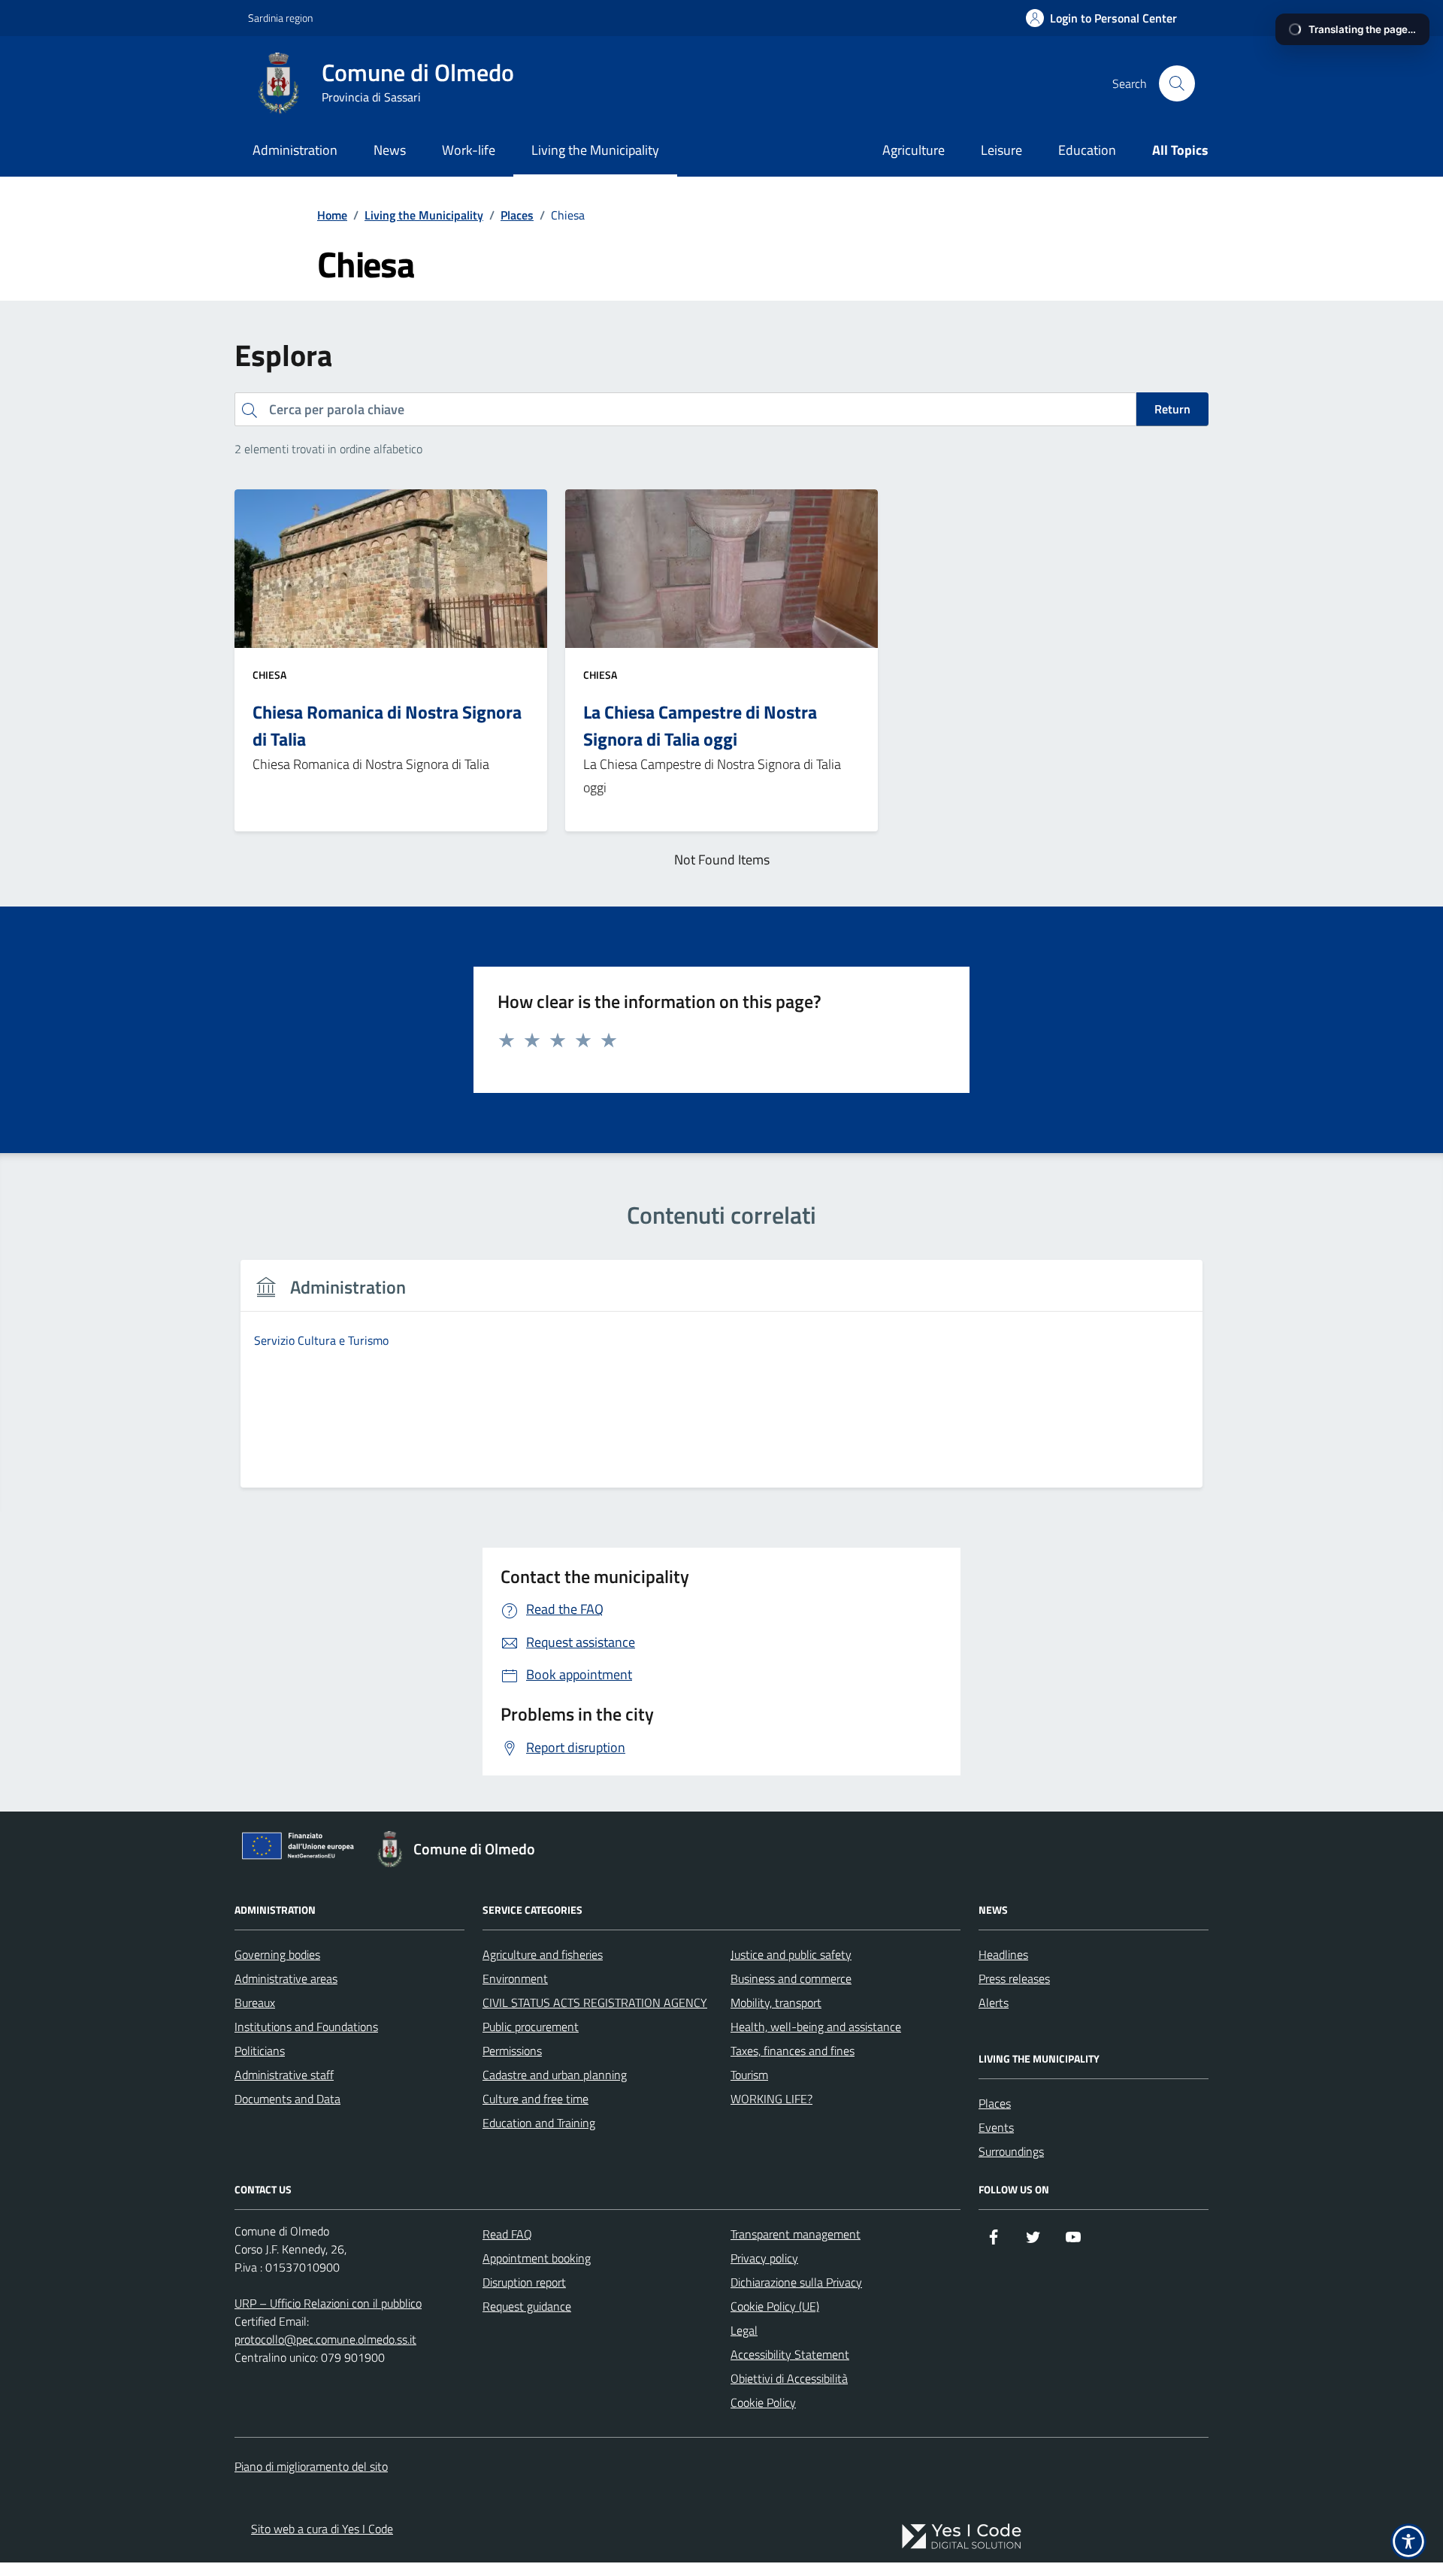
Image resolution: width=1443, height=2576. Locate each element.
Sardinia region (280, 18)
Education (1087, 150)
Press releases (1014, 1978)
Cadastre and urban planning (555, 2075)
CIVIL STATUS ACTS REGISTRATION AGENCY (595, 2002)
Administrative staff (284, 2075)
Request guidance (527, 2306)
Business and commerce (791, 1978)
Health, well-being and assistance (816, 2027)
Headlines (1003, 1954)
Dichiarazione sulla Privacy (796, 2282)
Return (1172, 409)
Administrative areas (286, 1978)
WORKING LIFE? (771, 2099)
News (390, 150)
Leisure (1001, 150)
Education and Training (539, 2123)
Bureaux (255, 2002)
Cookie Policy (763, 2402)
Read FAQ (507, 2234)
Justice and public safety (791, 1954)
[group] (721, 1383)
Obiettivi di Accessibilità (789, 2378)
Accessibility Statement (790, 2354)
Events (996, 2127)
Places (995, 2103)
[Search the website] (1177, 83)
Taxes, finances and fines (793, 2051)
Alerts (994, 2002)
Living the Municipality (595, 150)
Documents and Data (287, 2099)
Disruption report (524, 2282)
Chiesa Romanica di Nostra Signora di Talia (387, 725)
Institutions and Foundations (306, 2027)
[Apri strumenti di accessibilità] (1408, 2541)
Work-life (469, 150)
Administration (295, 150)
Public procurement (531, 2027)
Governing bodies (277, 1954)
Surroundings (1011, 2151)
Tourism (749, 2075)
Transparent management (796, 2234)
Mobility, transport (776, 2002)
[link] (961, 2537)
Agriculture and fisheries (543, 1954)
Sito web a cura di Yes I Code (322, 2529)
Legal (744, 2330)
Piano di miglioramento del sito (311, 2466)
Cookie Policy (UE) (775, 2306)
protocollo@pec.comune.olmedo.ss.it (325, 2339)
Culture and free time (535, 2099)
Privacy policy (764, 2258)
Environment (515, 1978)
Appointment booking (537, 2258)
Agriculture (914, 150)
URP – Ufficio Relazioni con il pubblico (328, 2303)
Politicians (260, 2051)
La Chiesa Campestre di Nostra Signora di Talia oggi (700, 725)
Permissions (512, 2051)
